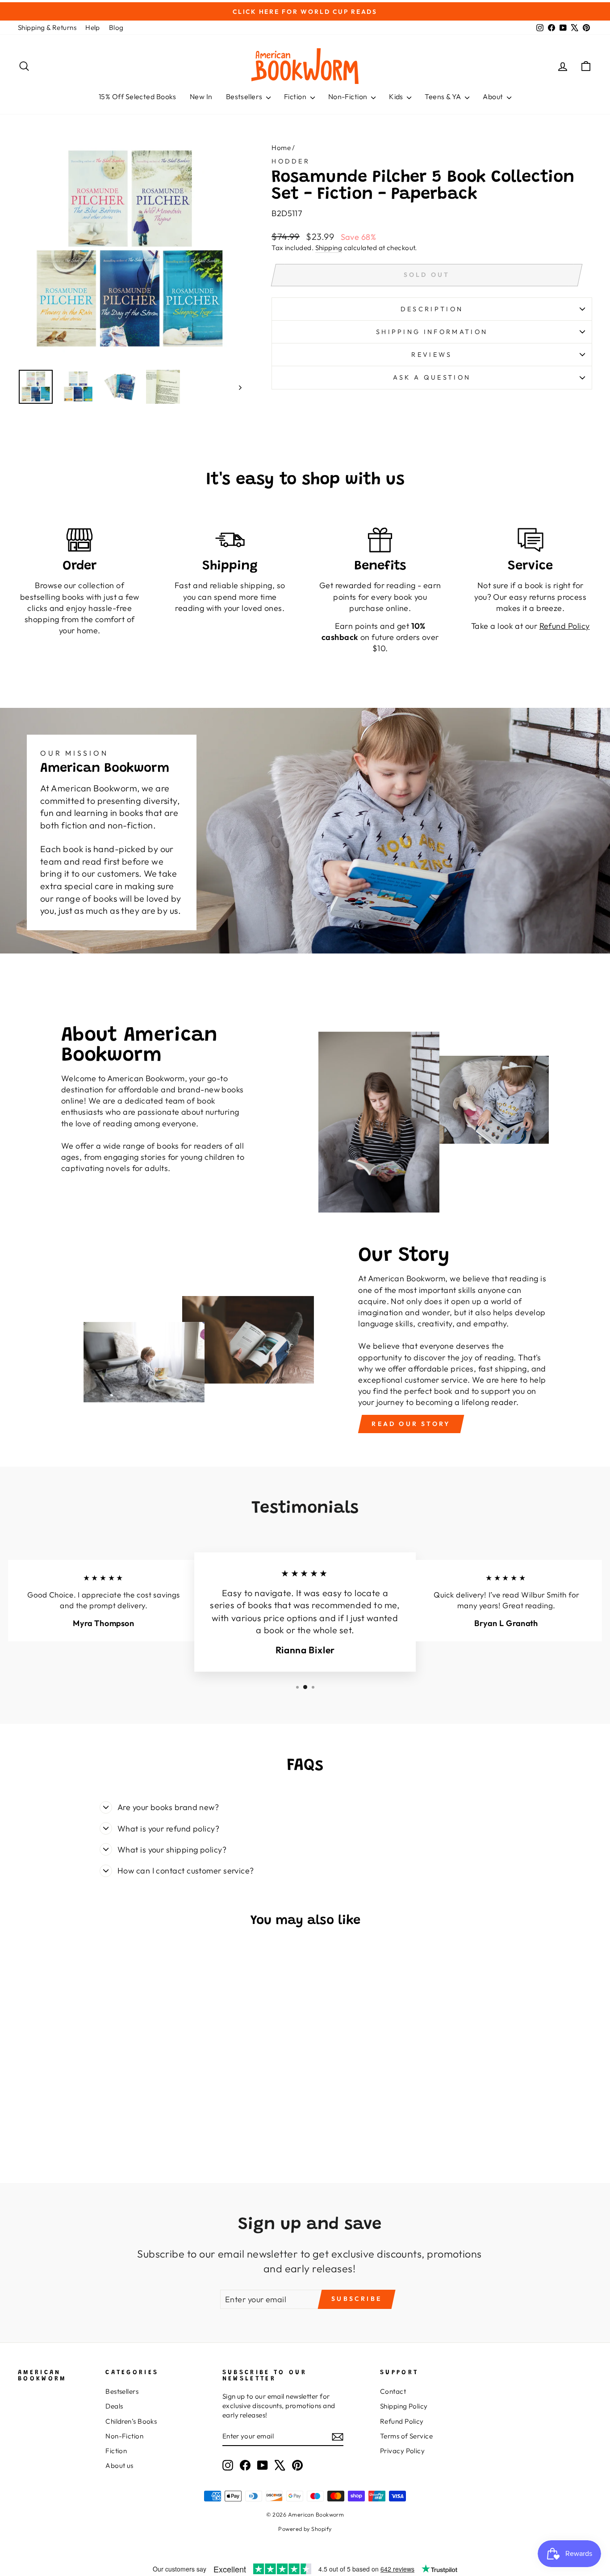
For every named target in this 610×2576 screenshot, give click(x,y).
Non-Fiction (349, 96)
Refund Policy (402, 2421)
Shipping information (432, 332)
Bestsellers (245, 96)
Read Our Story (411, 1424)
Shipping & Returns (47, 27)
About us (119, 2465)
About (494, 96)
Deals (114, 2406)
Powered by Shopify (305, 2529)
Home (281, 148)
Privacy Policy (402, 2451)
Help (93, 27)
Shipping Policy (404, 2406)
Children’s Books (131, 2421)
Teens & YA (444, 96)
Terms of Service (406, 2436)
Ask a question (432, 377)
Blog (116, 27)
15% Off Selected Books (138, 96)
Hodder (291, 161)
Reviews (432, 355)
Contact (393, 2391)
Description (432, 309)
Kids (397, 96)
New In (201, 96)
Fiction (296, 96)
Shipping (329, 248)
